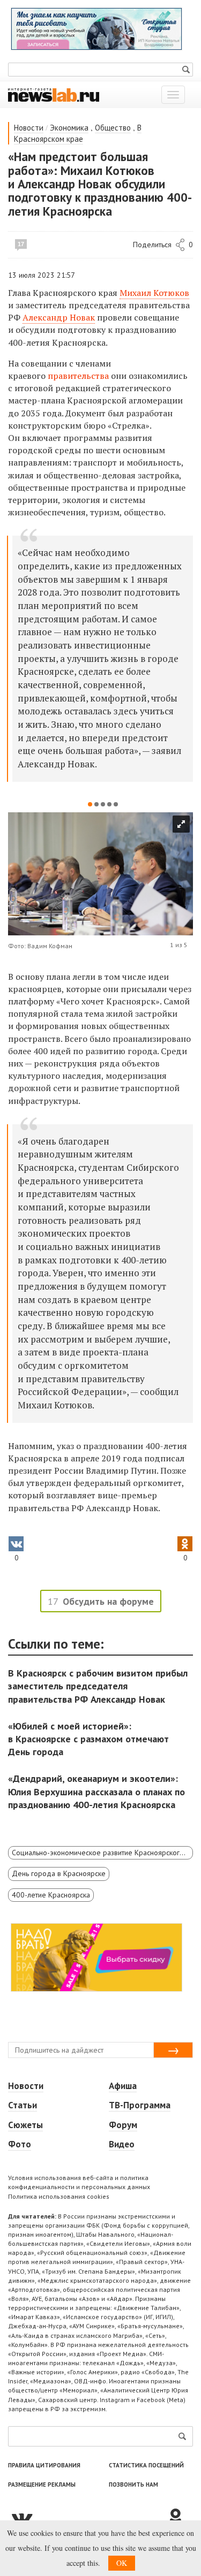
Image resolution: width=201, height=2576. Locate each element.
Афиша (123, 2086)
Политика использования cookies (59, 2196)
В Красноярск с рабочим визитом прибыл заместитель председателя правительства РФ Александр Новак (98, 1686)
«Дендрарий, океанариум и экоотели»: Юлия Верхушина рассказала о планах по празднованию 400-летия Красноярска (96, 1791)
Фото (20, 2144)
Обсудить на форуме (108, 1601)
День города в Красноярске (59, 1873)
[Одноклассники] (180, 2518)
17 (21, 244)
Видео (122, 2144)
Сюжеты (25, 2125)
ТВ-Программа (140, 2105)
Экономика (69, 128)
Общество (113, 128)
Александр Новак (59, 317)
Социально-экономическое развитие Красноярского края (102, 1853)
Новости (29, 128)
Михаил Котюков (154, 293)
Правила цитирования (44, 2465)
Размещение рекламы (42, 2484)
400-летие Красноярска (51, 1895)
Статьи (23, 2105)
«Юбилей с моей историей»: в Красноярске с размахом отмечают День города (88, 1739)
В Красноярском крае (78, 133)
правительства (78, 376)
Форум (123, 2125)
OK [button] (122, 2563)
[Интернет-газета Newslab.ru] (54, 94)
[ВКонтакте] (87, 2518)
